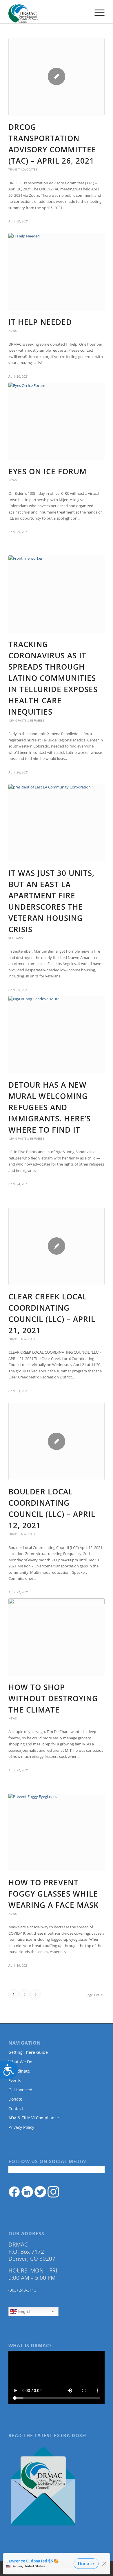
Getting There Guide (28, 2052)
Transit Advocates (23, 169)
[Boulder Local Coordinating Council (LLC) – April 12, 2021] (57, 1441)
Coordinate (19, 2071)
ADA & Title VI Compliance (34, 2118)
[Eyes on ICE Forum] (57, 421)
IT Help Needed (40, 322)
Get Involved (20, 2090)
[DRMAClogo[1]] (47, 12)
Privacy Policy (21, 2127)
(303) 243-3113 (22, 2290)
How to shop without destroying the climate (53, 1698)
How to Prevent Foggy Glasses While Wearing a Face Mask (54, 1894)
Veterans (16, 938)
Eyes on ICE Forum (48, 471)
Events (15, 2081)
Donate (15, 2099)
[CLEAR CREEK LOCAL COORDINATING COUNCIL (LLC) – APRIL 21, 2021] (57, 1246)
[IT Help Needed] (57, 272)
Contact (16, 2108)
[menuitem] (97, 12)
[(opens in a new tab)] (57, 594)
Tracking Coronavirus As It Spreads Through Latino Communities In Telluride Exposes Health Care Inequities (53, 678)
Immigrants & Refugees (26, 720)
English (24, 2311)
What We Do (20, 2062)
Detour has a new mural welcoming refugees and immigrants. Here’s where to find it (50, 1107)
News (12, 331)
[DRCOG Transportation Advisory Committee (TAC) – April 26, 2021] (57, 77)
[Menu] (97, 12)
